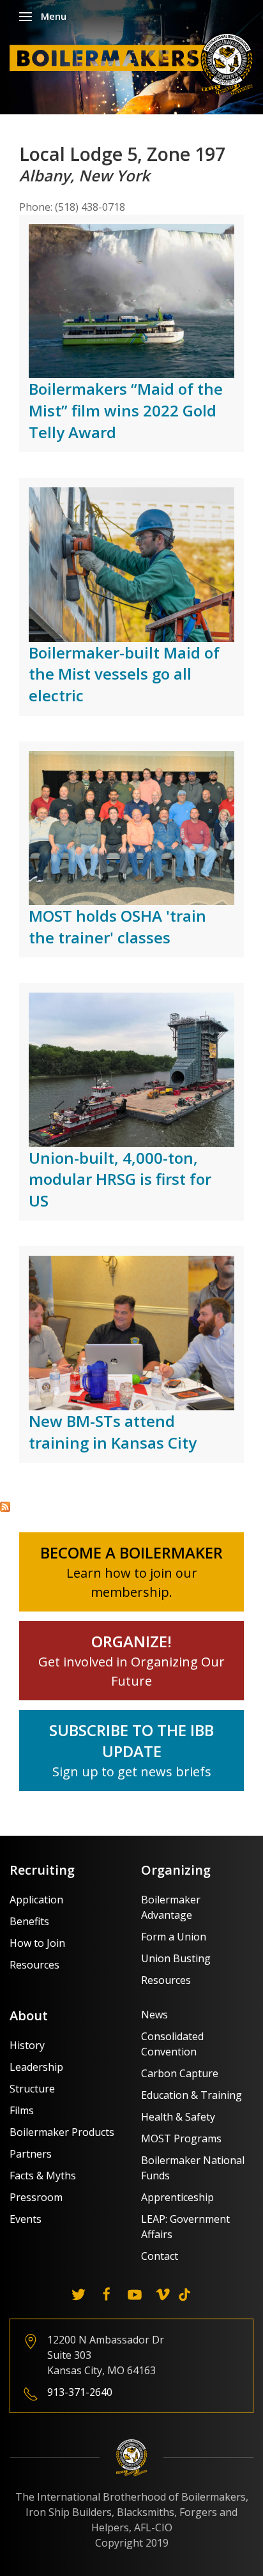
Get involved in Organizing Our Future (131, 1662)
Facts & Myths (43, 2176)
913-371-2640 (80, 2392)
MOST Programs (181, 2138)
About (29, 2016)
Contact (160, 2256)
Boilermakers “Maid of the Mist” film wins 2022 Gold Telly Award (126, 410)
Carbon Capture (180, 2073)
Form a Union (174, 1937)
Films (22, 2110)
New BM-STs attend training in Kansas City (113, 1432)
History (27, 2045)
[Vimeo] (163, 2294)
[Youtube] (135, 2294)
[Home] (135, 63)
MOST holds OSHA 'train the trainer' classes (117, 926)
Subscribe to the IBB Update (131, 1741)
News (154, 2015)
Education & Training (192, 2095)
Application (36, 1900)
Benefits (29, 1921)
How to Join (37, 1943)
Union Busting (176, 1958)
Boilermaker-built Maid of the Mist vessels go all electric (124, 674)
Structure (32, 2089)
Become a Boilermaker (131, 1552)
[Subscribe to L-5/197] (5, 1505)
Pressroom (36, 2197)
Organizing (176, 1870)
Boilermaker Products (62, 2132)
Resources (34, 1965)
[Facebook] (107, 2294)
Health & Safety (178, 2117)
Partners (31, 2154)
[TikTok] (184, 2294)
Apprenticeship (177, 2197)
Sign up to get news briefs (132, 1772)
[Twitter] (79, 2294)
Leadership (36, 2067)
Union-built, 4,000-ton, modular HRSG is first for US (120, 1179)
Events (26, 2219)
